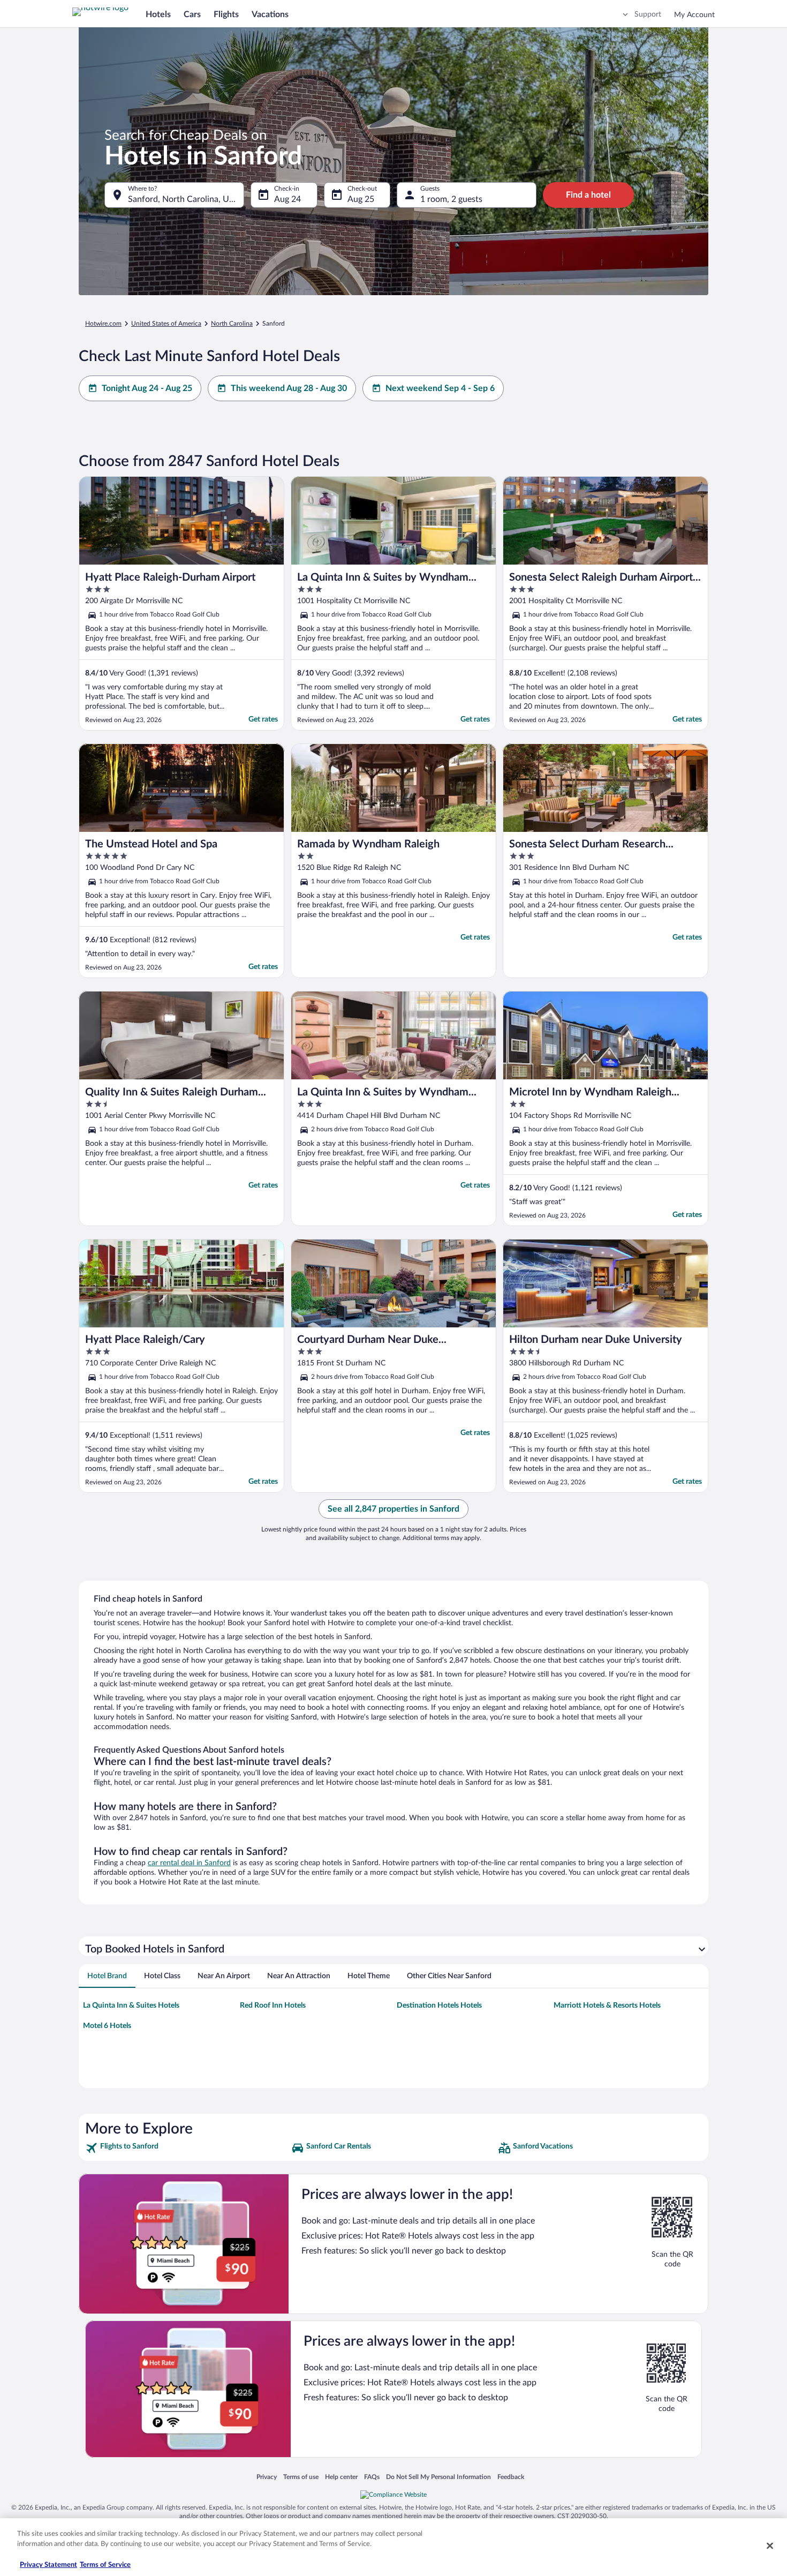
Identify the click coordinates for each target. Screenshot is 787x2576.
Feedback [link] (511, 2477)
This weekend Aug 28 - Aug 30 (289, 388)
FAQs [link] (372, 2477)
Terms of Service (105, 2565)
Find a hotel (588, 195)
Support (648, 14)
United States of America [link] (166, 324)
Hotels (158, 14)
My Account (694, 15)
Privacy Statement (48, 2565)
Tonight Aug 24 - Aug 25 (147, 388)
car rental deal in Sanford (189, 1863)
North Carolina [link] (232, 324)
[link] (187, 2148)
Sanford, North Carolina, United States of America (186, 199)
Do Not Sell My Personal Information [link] (438, 2477)
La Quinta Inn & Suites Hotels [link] (131, 2006)
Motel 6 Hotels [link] (107, 2026)
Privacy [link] (267, 2477)
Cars (192, 14)
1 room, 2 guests (451, 199)
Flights (226, 14)
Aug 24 (287, 199)
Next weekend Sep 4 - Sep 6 (440, 388)
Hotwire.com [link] (103, 324)
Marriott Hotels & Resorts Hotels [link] (607, 2006)
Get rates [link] (263, 719)
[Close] (770, 2545)
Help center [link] (341, 2477)
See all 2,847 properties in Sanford (393, 1509)
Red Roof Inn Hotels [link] (273, 2006)
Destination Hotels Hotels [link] (439, 2006)
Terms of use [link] (301, 2477)
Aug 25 (361, 199)
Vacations (270, 14)
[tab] (107, 1976)
